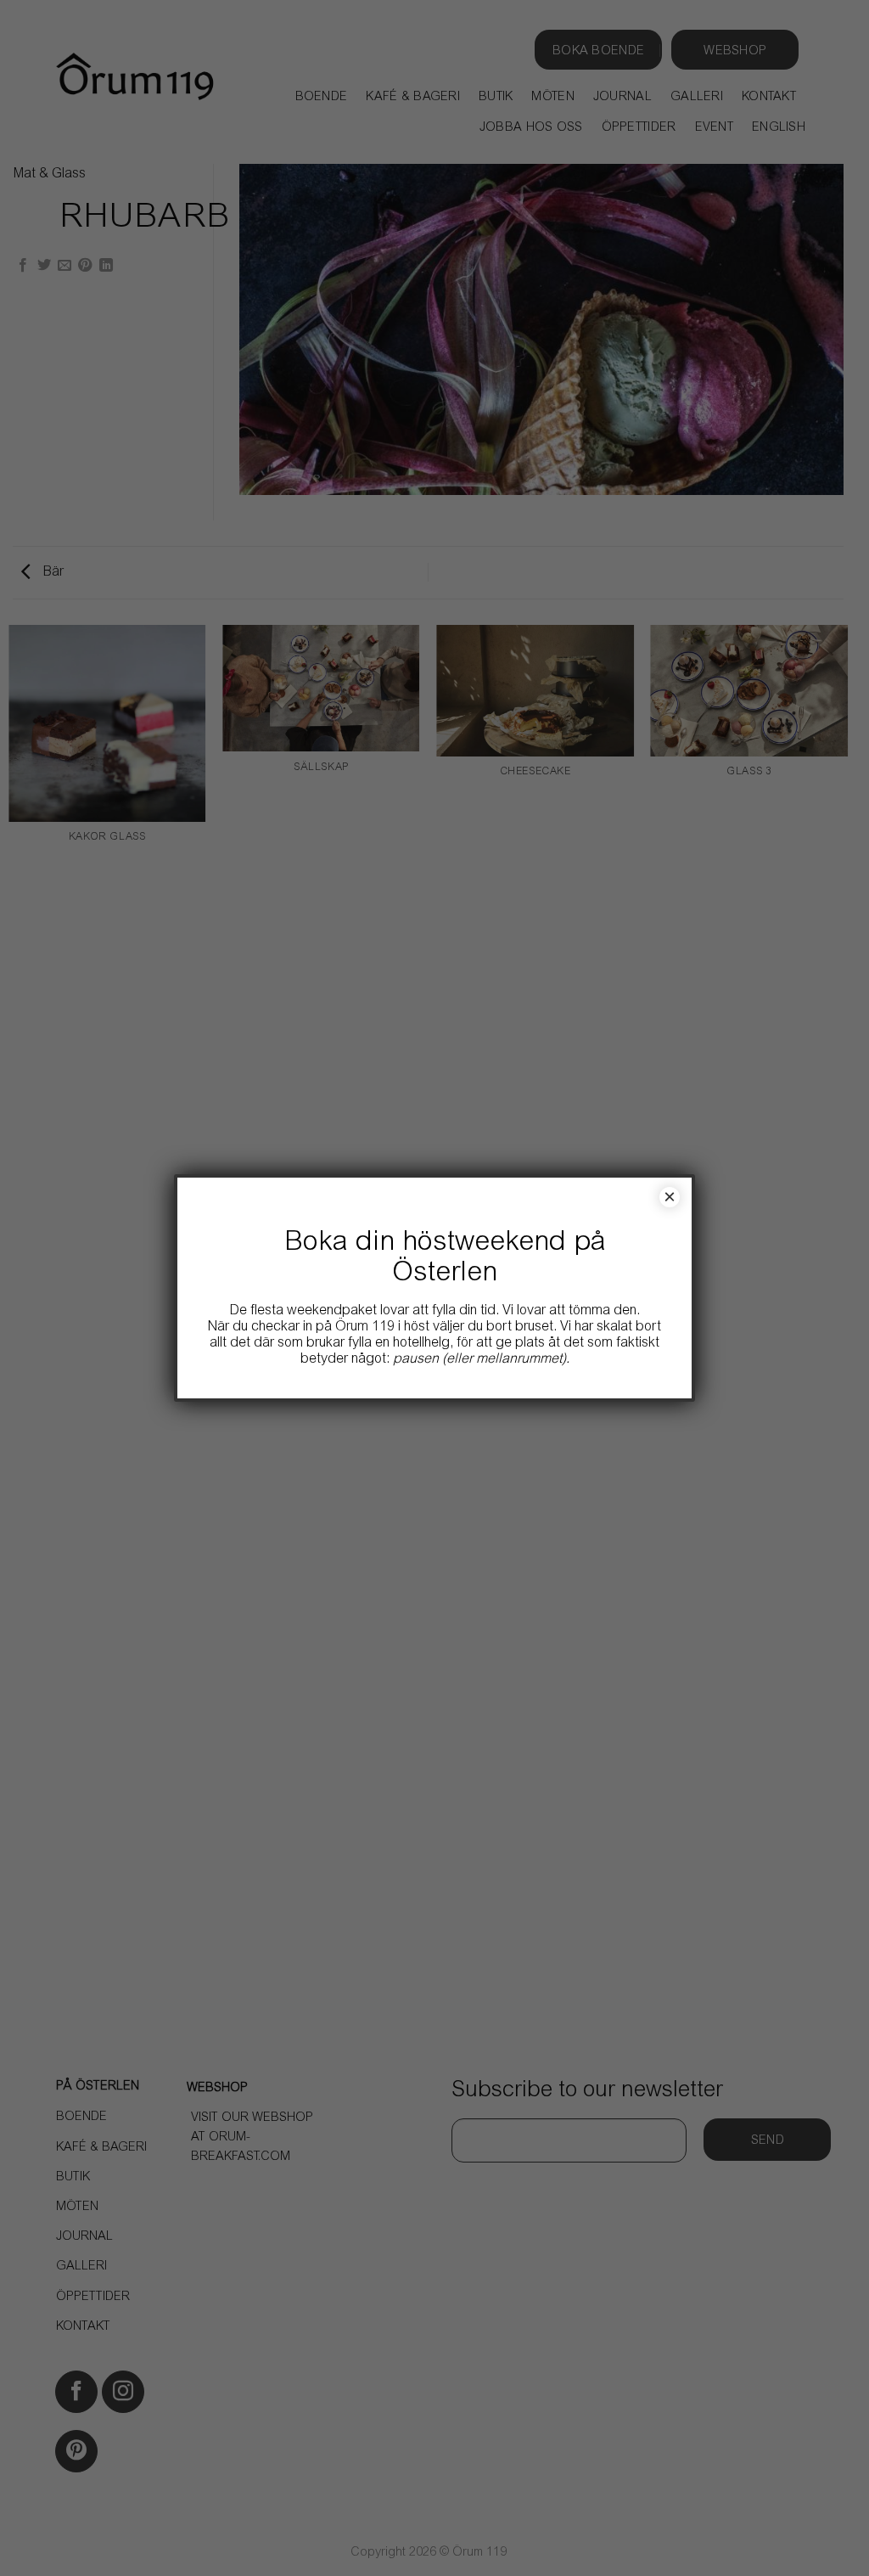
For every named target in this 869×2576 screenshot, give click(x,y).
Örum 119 (365, 1327)
